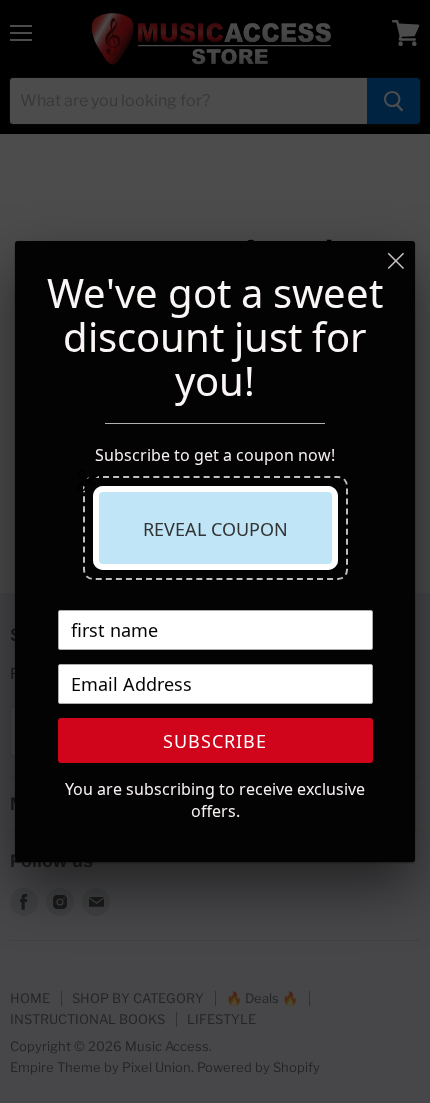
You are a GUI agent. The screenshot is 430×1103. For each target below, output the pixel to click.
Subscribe (215, 741)
